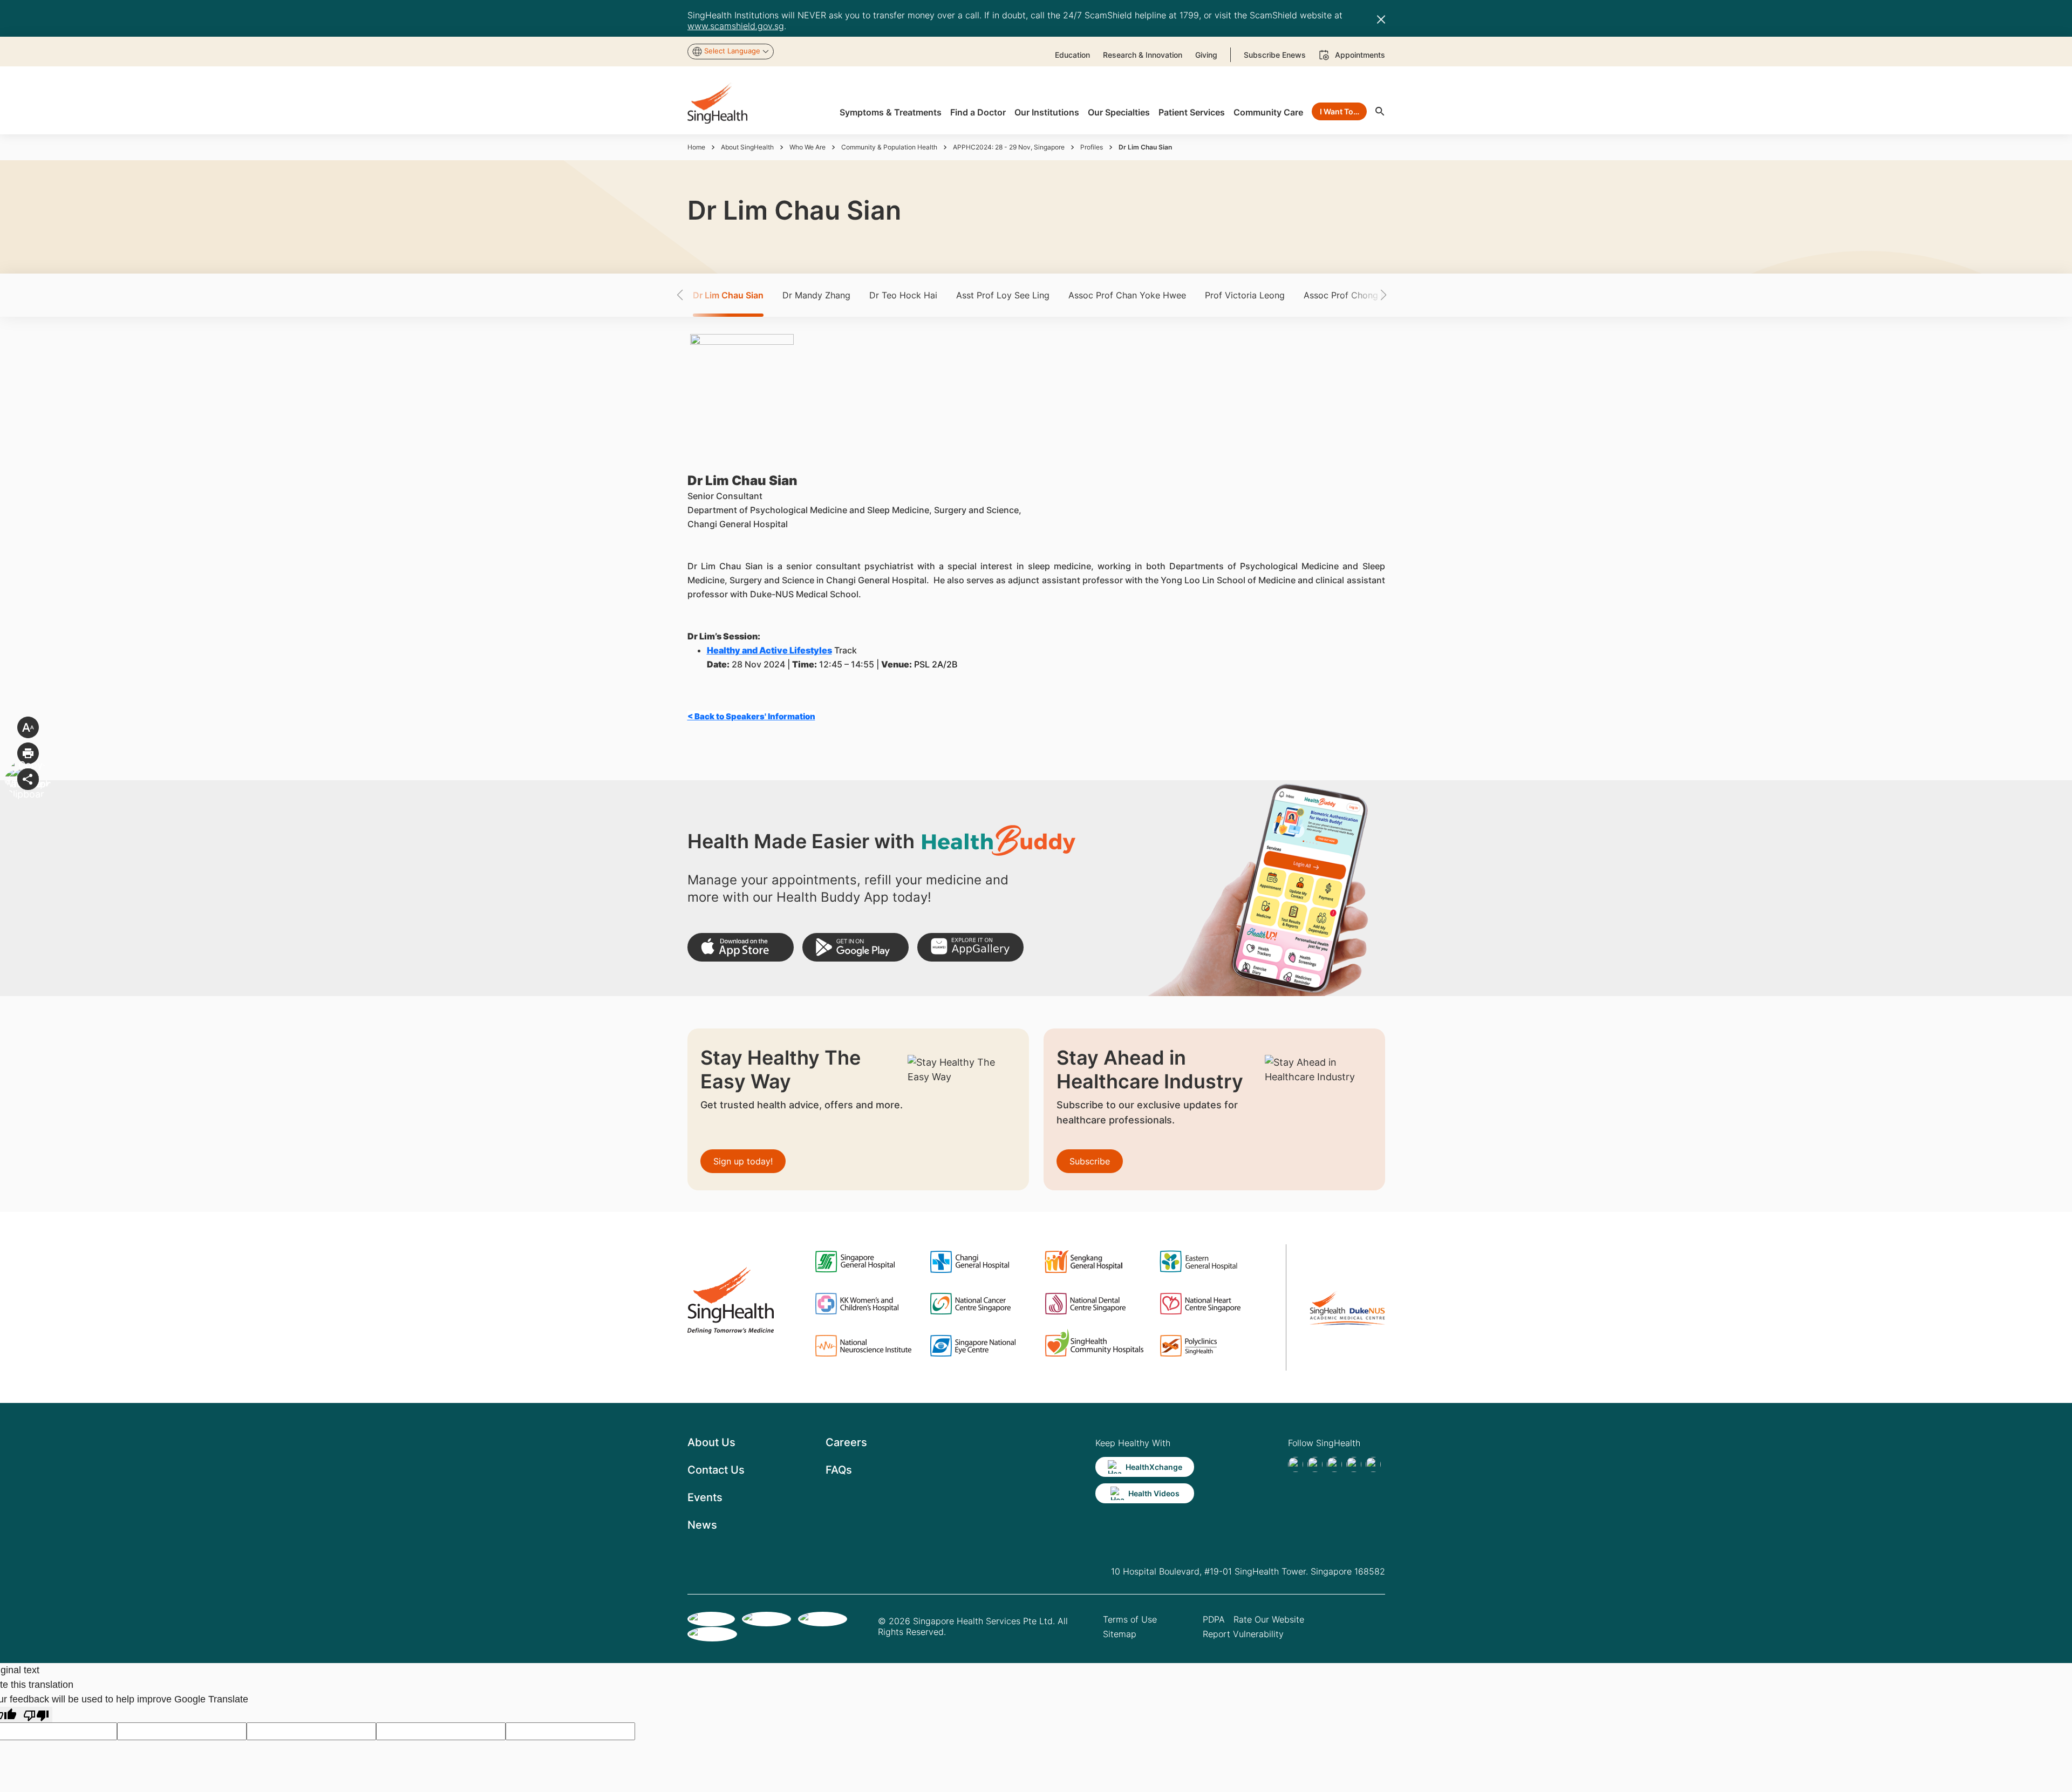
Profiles (1092, 147)
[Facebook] (1296, 1464)
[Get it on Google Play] (856, 947)
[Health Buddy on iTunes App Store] (741, 947)
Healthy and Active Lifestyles (769, 650)
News (702, 1525)
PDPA (1214, 1619)
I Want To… (1340, 111)
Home (696, 147)
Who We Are (807, 147)
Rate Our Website (1269, 1619)
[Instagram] (1354, 1464)
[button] (699, 295)
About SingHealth (747, 147)
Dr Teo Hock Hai (903, 295)
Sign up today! (743, 1161)
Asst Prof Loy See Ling (1003, 295)
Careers (846, 1442)
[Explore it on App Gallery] (970, 947)
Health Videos (1154, 1493)
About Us (711, 1442)
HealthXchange (1154, 1467)
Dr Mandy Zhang (816, 295)
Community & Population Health (889, 147)
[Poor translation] (36, 1715)
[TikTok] (1315, 1464)
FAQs (839, 1470)
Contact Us (716, 1470)
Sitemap (1120, 1634)
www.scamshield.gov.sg (736, 26)
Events (705, 1497)
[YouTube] (1373, 1464)
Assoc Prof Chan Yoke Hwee (1127, 295)
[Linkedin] (1334, 1464)
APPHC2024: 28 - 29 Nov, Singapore (1009, 147)
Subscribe (1090, 1161)
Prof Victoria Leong (1245, 295)
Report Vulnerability (1243, 1634)
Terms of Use (1130, 1619)
